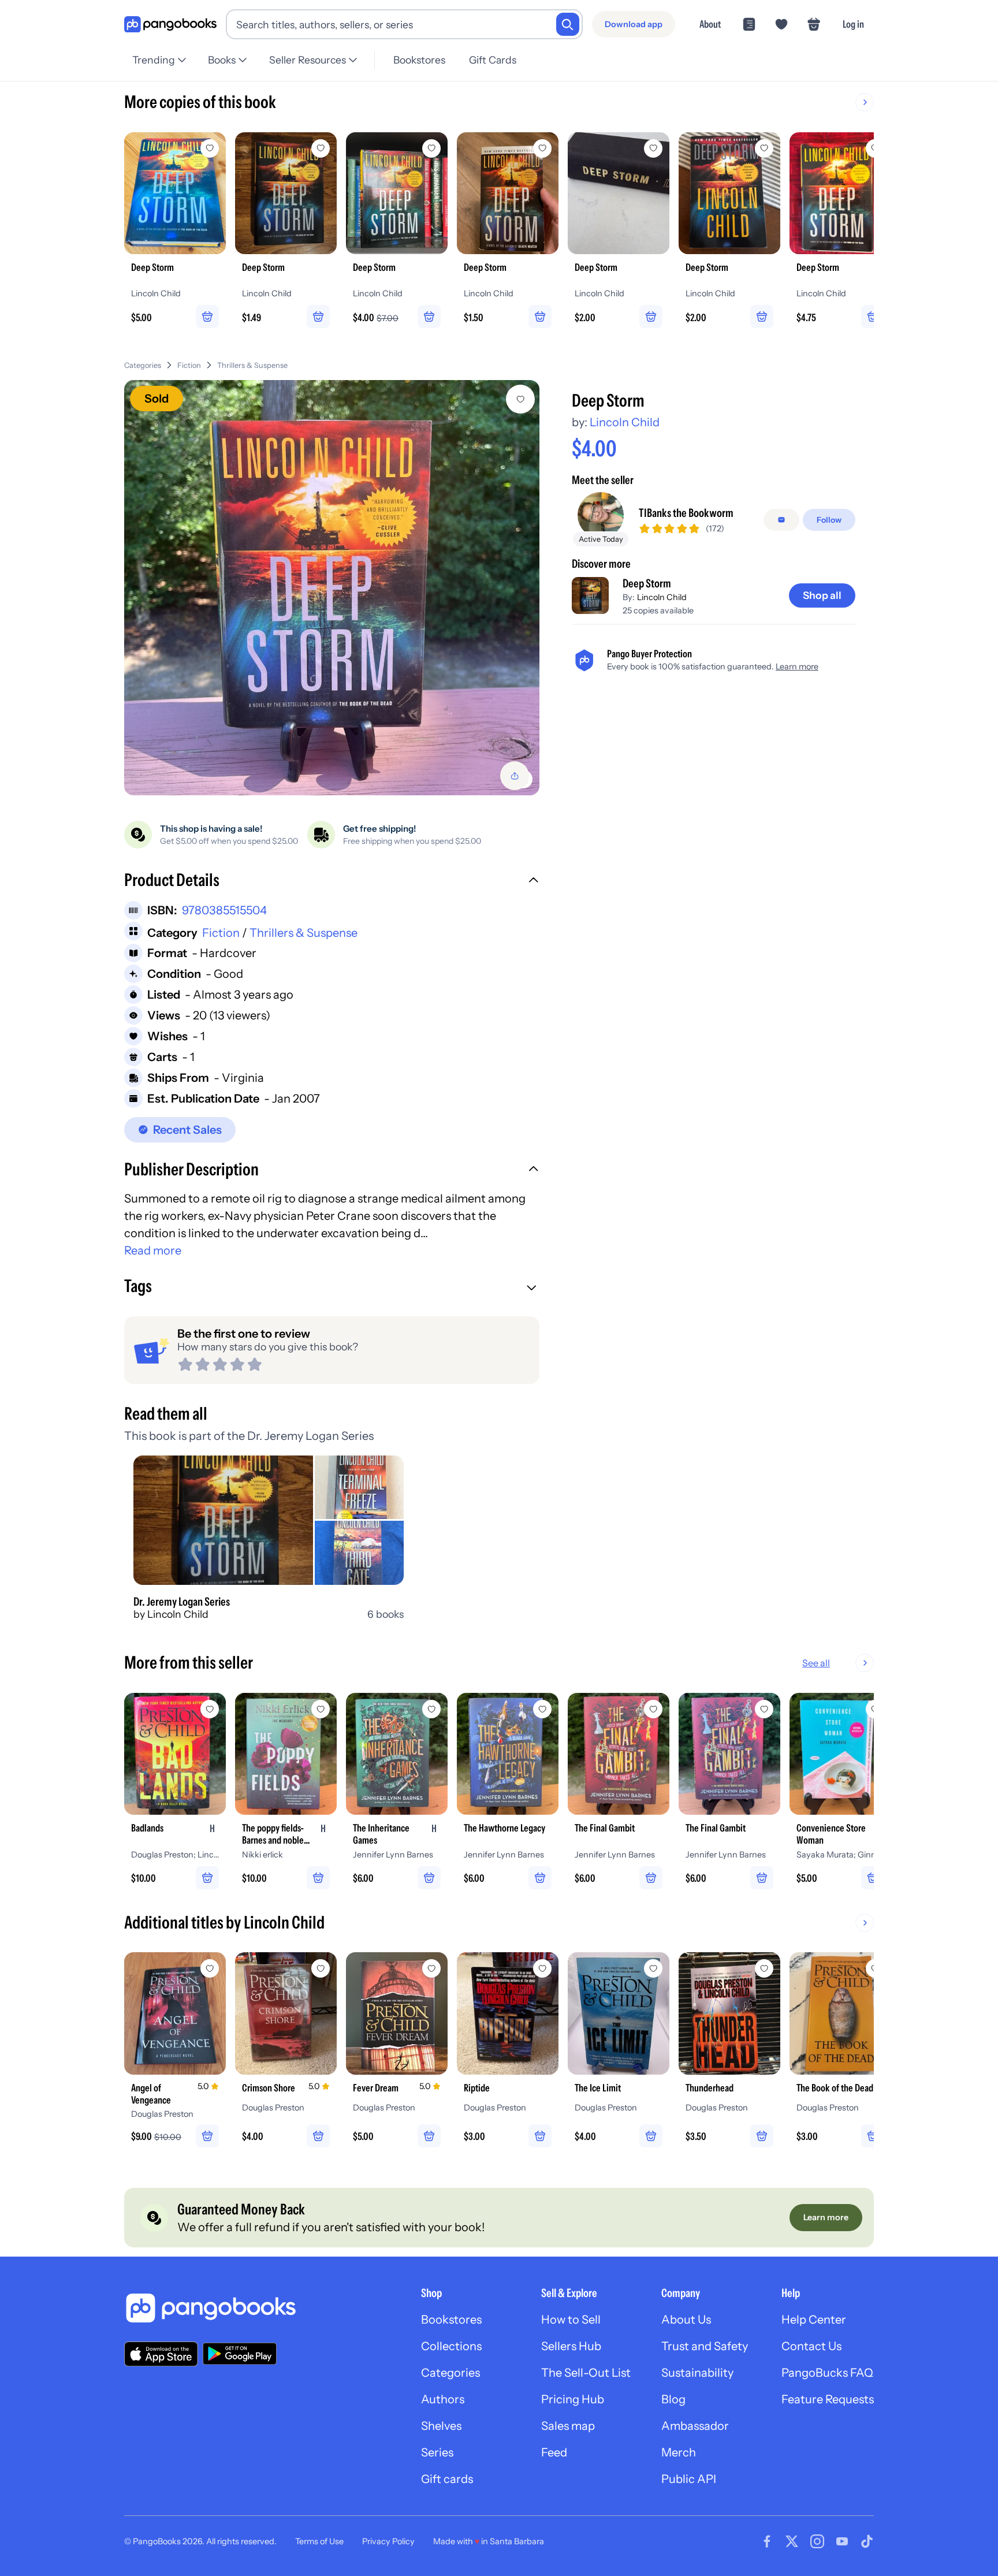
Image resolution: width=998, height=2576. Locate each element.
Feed (554, 2452)
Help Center (814, 2320)
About (710, 24)
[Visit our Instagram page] (817, 2541)
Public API (689, 2479)
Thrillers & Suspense (252, 365)
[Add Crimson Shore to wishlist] (321, 1968)
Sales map (568, 2426)
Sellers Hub (571, 2346)
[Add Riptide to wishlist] (542, 1968)
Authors (443, 2399)
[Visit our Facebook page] (767, 2541)
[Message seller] (781, 520)
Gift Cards (493, 60)
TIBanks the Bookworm (686, 513)
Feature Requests (828, 2399)
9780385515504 (224, 910)
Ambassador (695, 2426)
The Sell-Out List (586, 2373)
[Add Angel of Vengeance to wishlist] (210, 1968)
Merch (679, 2452)
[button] (332, 881)
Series (437, 2452)
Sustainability (697, 2373)
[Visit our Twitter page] (792, 2541)
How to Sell (571, 2320)
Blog (673, 2399)
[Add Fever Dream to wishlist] (431, 1968)
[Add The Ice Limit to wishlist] (653, 1968)
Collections (451, 2346)
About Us (686, 2320)
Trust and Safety (705, 2346)
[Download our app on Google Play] (240, 2354)
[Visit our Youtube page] (842, 2541)
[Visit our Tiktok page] (867, 2541)
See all (816, 1663)
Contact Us (811, 2346)
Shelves (441, 2426)
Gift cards (447, 2479)
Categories (143, 365)
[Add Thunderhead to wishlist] (764, 1968)
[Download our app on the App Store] (161, 2354)
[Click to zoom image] (332, 588)
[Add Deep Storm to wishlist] (520, 399)
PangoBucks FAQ (827, 2373)
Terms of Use (319, 2541)
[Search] (568, 24)
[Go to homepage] (170, 25)
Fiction (189, 365)
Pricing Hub (573, 2399)
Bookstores (419, 60)
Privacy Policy (388, 2541)
